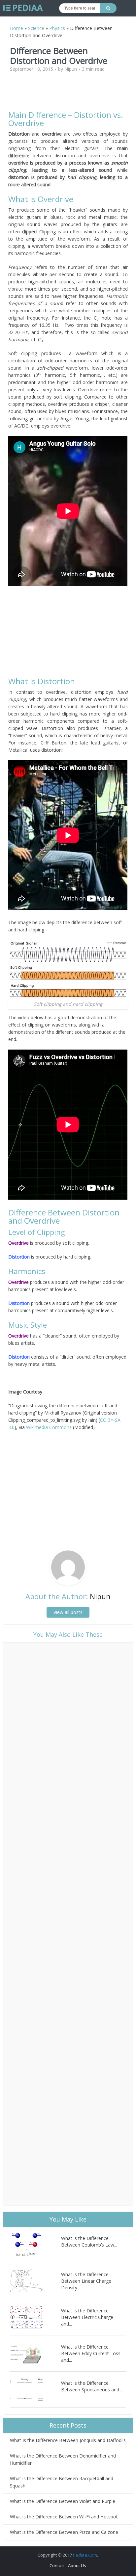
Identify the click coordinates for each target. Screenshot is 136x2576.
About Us (77, 2565)
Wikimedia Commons (49, 1427)
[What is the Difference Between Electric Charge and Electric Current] (35, 2317)
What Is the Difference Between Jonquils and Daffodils (68, 2440)
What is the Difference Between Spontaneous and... (92, 2386)
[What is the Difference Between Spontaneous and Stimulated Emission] (35, 2390)
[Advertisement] (68, 94)
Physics (57, 28)
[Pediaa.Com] (23, 8)
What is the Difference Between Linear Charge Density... (86, 2281)
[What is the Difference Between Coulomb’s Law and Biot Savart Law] (35, 2245)
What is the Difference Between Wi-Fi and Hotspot (64, 2517)
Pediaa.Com (85, 2555)
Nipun (71, 69)
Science (36, 28)
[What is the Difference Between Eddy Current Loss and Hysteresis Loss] (35, 2353)
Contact (57, 2565)
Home (17, 28)
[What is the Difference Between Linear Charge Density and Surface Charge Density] (35, 2281)
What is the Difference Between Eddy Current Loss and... (91, 2353)
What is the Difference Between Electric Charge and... (87, 2317)
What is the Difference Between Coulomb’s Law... (89, 2241)
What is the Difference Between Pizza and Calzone (64, 2532)
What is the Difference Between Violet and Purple (63, 2501)
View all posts (68, 1612)
